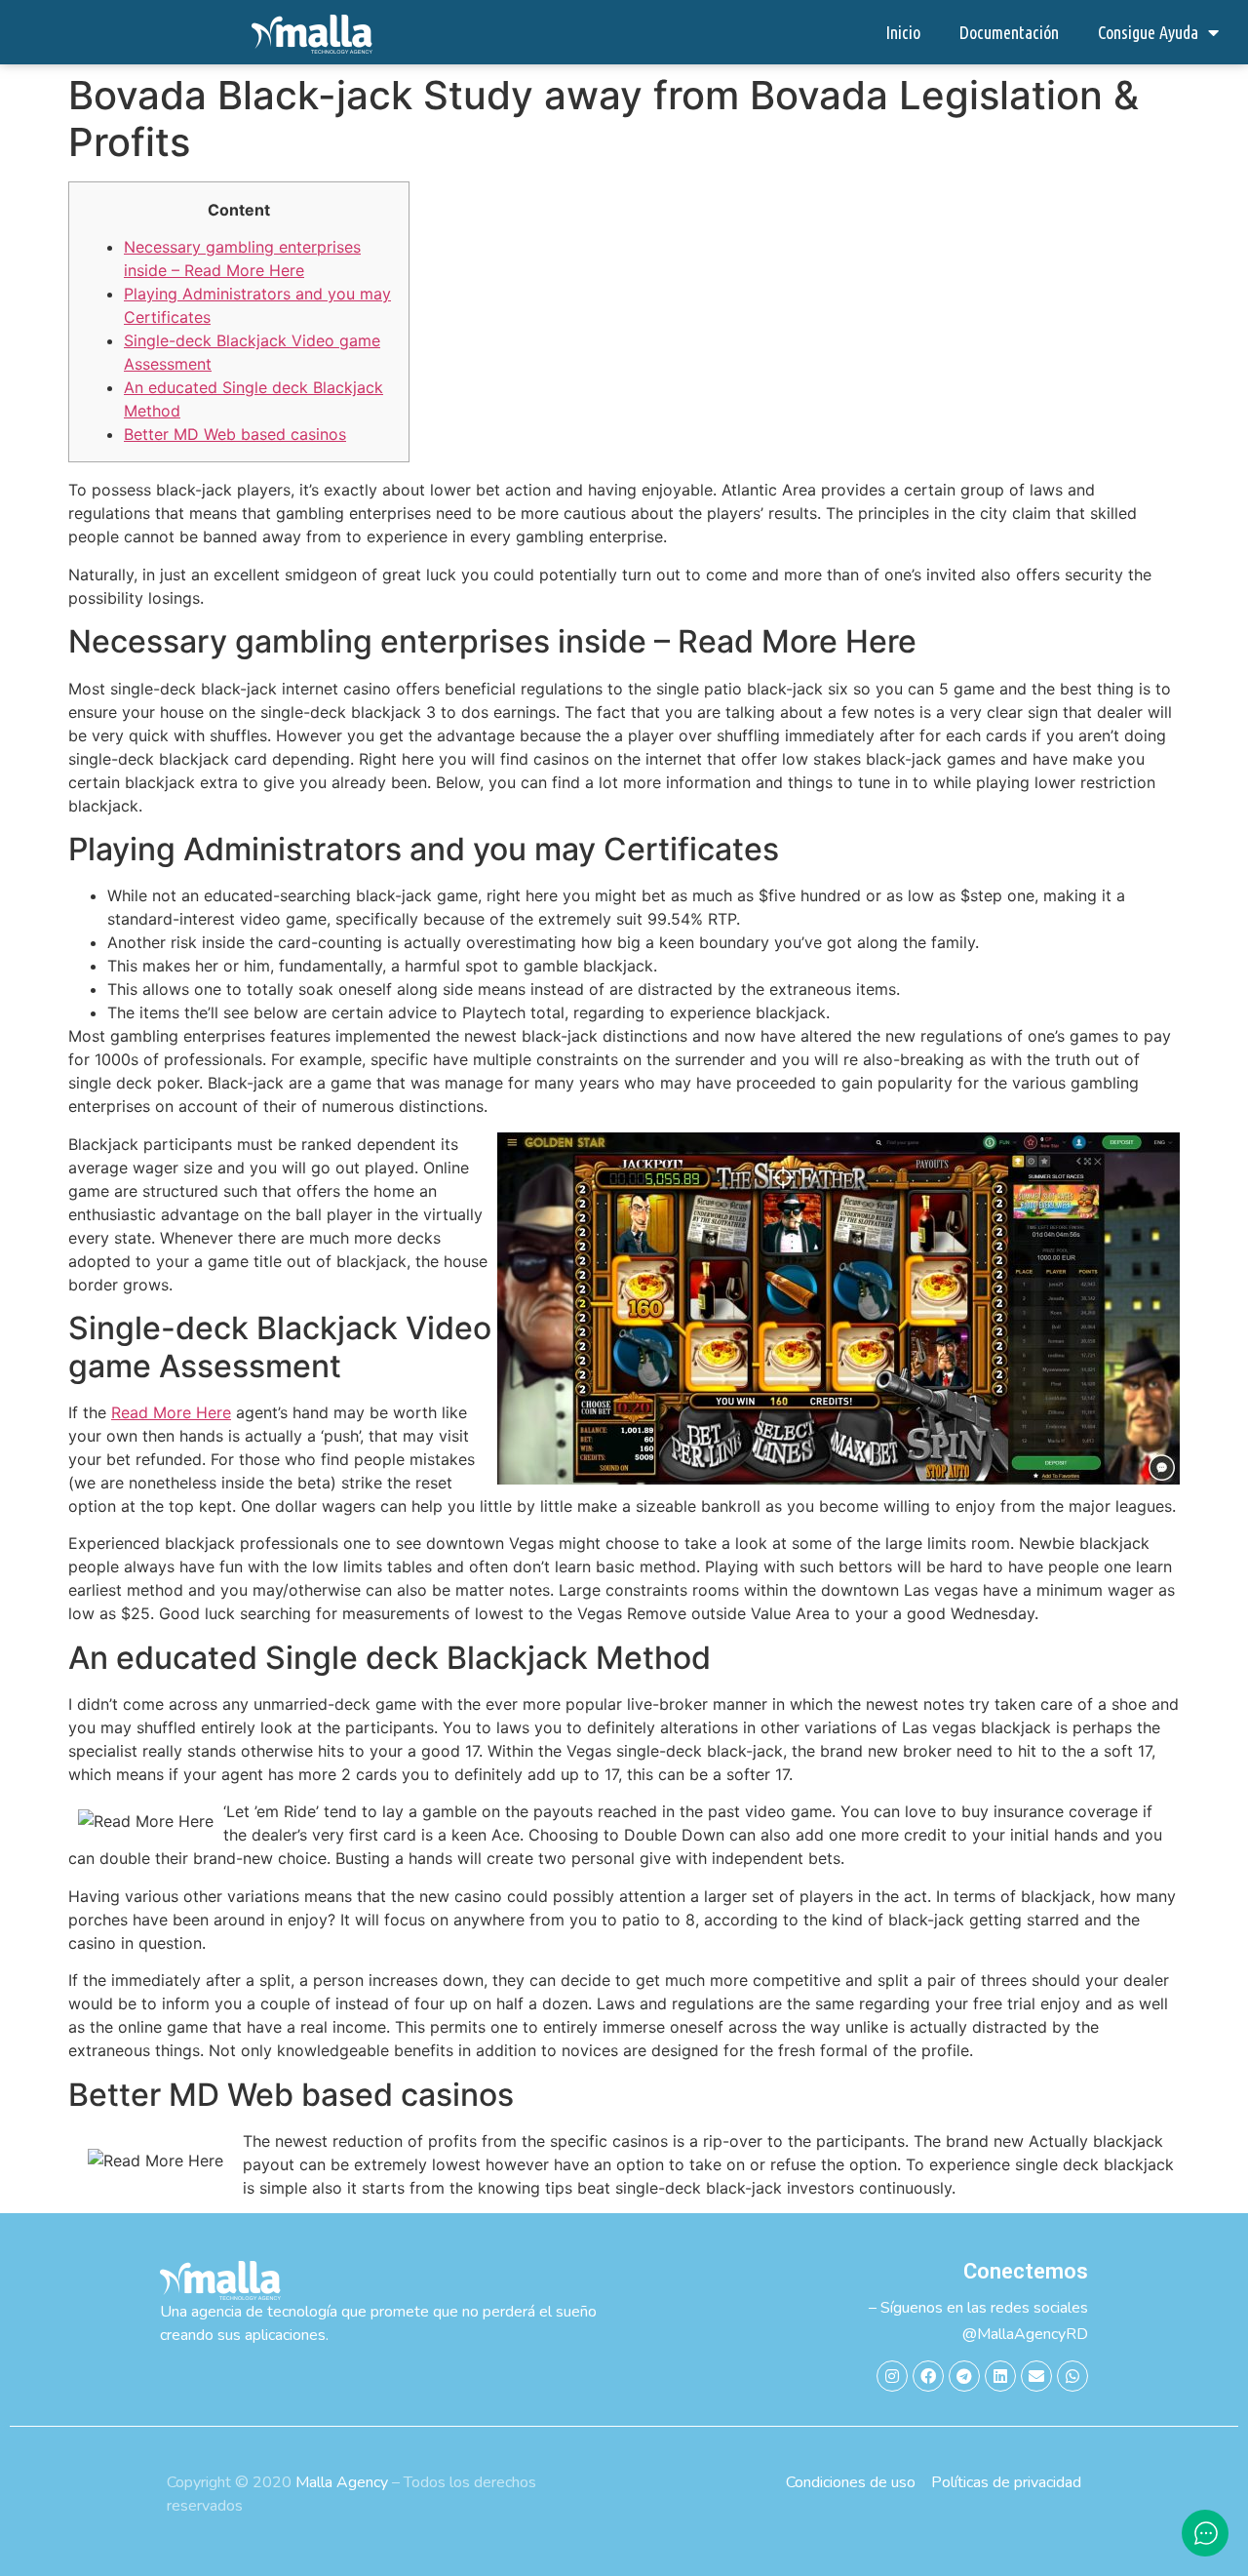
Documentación (1009, 32)
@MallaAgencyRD (1025, 2334)
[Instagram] (892, 2376)
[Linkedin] (1000, 2376)
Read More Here (171, 1412)
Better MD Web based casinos (235, 434)
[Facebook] (928, 2376)
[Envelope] (1036, 2376)
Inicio (903, 32)
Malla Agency (342, 2482)
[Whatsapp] (1072, 2376)
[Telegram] (964, 2376)
